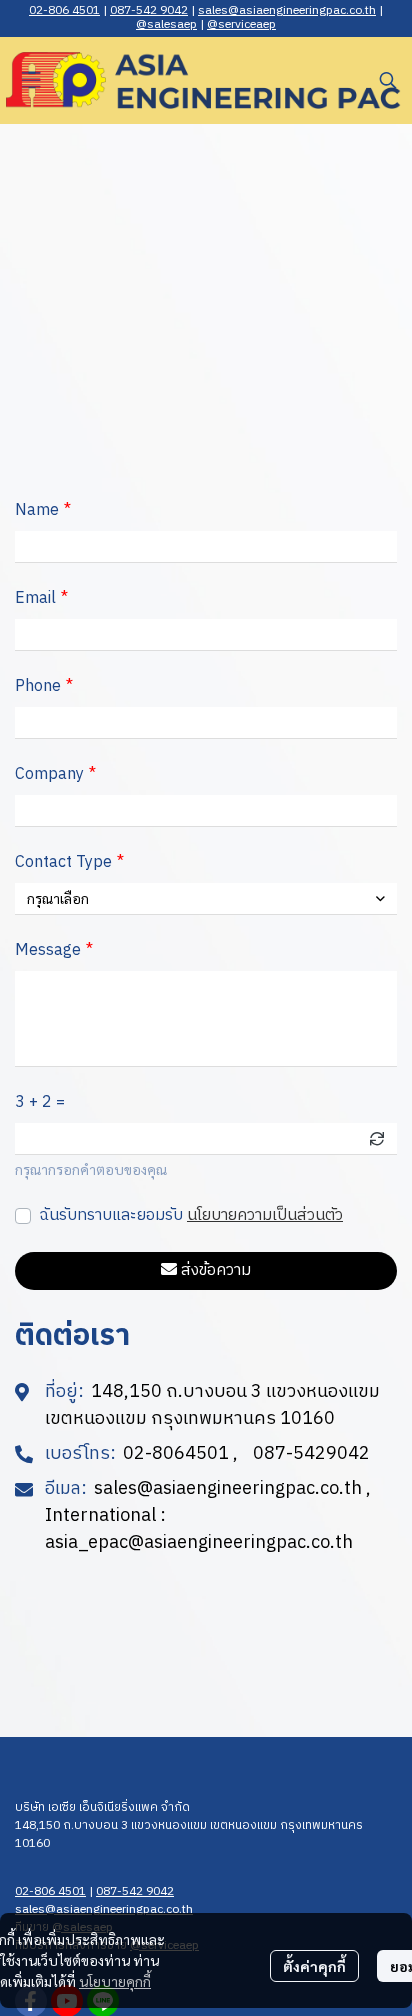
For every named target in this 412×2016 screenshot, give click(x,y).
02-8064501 (176, 1454)
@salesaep (166, 24)
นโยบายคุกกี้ (115, 1981)
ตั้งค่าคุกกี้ (314, 1966)
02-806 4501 (64, 10)
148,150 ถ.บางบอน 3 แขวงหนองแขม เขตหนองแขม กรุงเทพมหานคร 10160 (189, 1834)
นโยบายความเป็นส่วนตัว (265, 1215)
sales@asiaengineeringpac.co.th (228, 1489)
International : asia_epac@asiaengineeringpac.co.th (199, 1530)
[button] (388, 80)
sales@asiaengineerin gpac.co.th (287, 10)
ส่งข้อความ (216, 1270)
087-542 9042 (149, 10)
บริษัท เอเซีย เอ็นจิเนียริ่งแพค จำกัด (102, 1807)
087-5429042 (311, 1454)
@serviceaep (241, 24)
